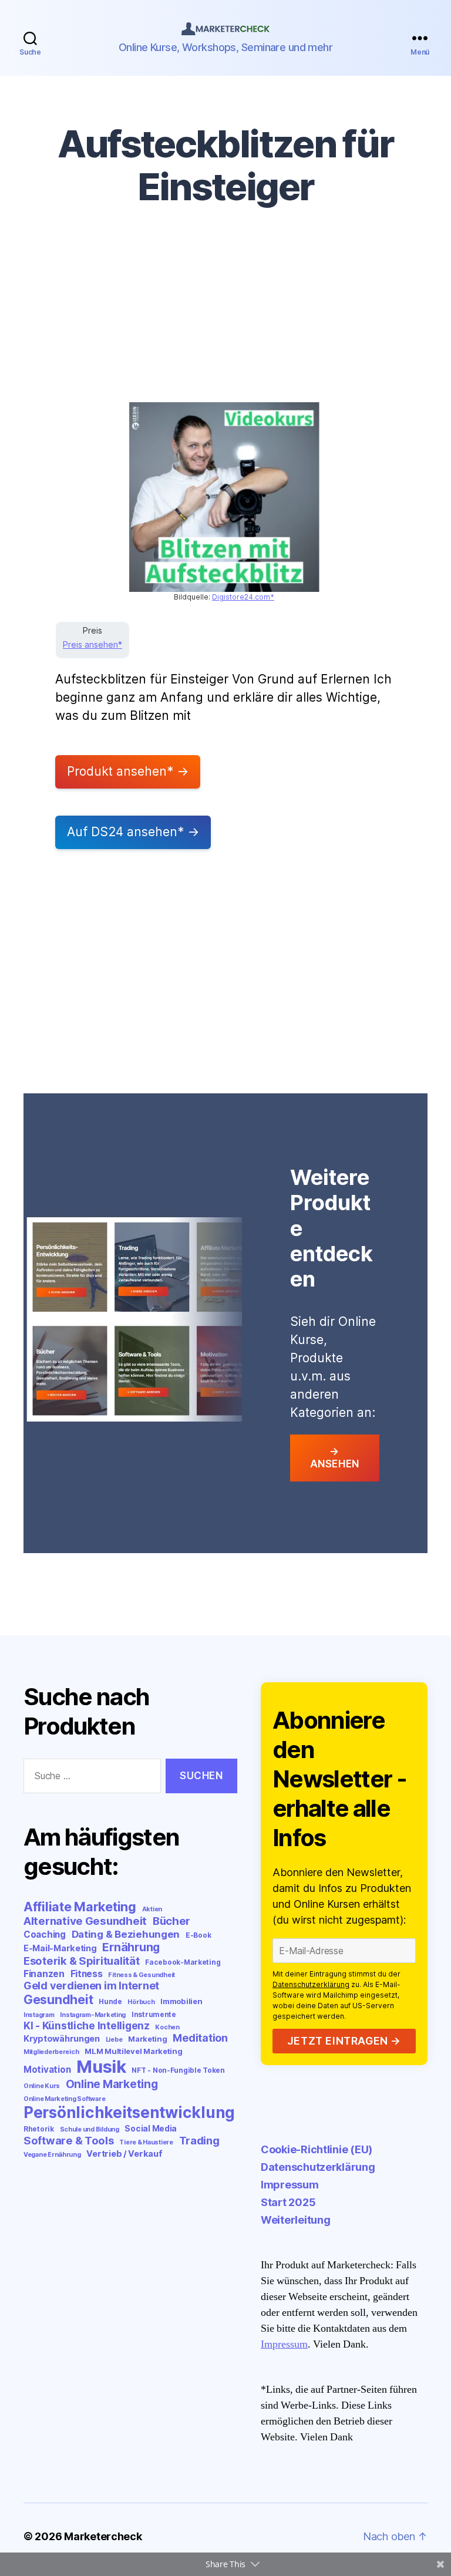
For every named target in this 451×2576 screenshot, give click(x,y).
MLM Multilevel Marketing (134, 2051)
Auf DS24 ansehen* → (133, 832)
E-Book (198, 1935)
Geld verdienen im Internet (91, 1986)
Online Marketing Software (64, 2099)
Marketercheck (103, 2536)
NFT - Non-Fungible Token (178, 2070)
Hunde (110, 2001)
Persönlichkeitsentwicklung (129, 2112)
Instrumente (154, 2014)
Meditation (200, 2038)
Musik (101, 2067)
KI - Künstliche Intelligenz (87, 2026)
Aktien (152, 1909)
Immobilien (181, 2001)
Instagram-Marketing (93, 2015)
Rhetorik (39, 2129)
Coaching (45, 1934)
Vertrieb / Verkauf (124, 2154)
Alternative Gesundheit (85, 1921)
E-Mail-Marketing (60, 1948)
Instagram (39, 2015)
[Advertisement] (225, 314)
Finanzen (44, 1974)
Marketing (148, 2039)
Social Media (151, 2129)
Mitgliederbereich (51, 2052)
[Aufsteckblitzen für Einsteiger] (224, 497)
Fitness (87, 1974)
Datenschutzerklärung (311, 1984)
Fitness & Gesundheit (142, 1975)
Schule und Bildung (90, 2129)
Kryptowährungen (62, 2038)
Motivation (47, 2070)
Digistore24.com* (243, 597)
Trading (199, 2140)
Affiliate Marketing (80, 1907)
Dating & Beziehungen (126, 1934)
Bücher (171, 1921)
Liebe (114, 2040)
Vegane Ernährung (52, 2155)
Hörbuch (141, 2002)
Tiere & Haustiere (146, 2142)
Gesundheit (58, 1999)
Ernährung (131, 1947)
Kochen (167, 2027)
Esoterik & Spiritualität (82, 1961)
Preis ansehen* (92, 644)
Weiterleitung (296, 2220)
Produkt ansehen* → (128, 771)
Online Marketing (112, 2084)
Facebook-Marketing (183, 1962)
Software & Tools (69, 2140)
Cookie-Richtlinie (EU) (317, 2149)
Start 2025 (288, 2202)
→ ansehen (335, 1458)
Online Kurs (42, 2086)
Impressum (290, 2185)
